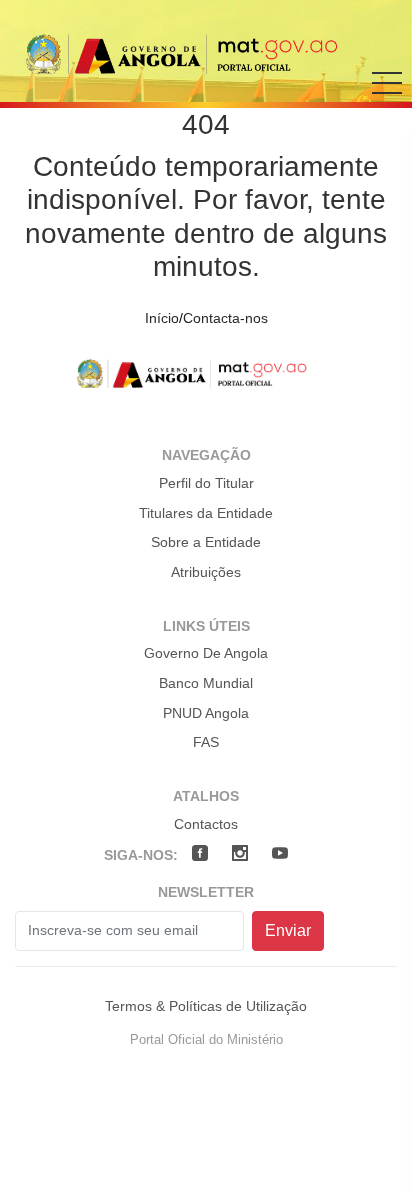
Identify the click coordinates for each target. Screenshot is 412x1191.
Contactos (206, 824)
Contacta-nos (225, 318)
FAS (206, 742)
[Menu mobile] (387, 97)
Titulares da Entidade (206, 513)
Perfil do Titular (206, 483)
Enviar (288, 930)
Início (162, 318)
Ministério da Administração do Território (201, 53)
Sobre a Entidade (206, 542)
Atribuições (206, 572)
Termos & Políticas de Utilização (206, 1006)
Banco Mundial (206, 683)
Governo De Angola (206, 653)
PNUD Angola (206, 713)
